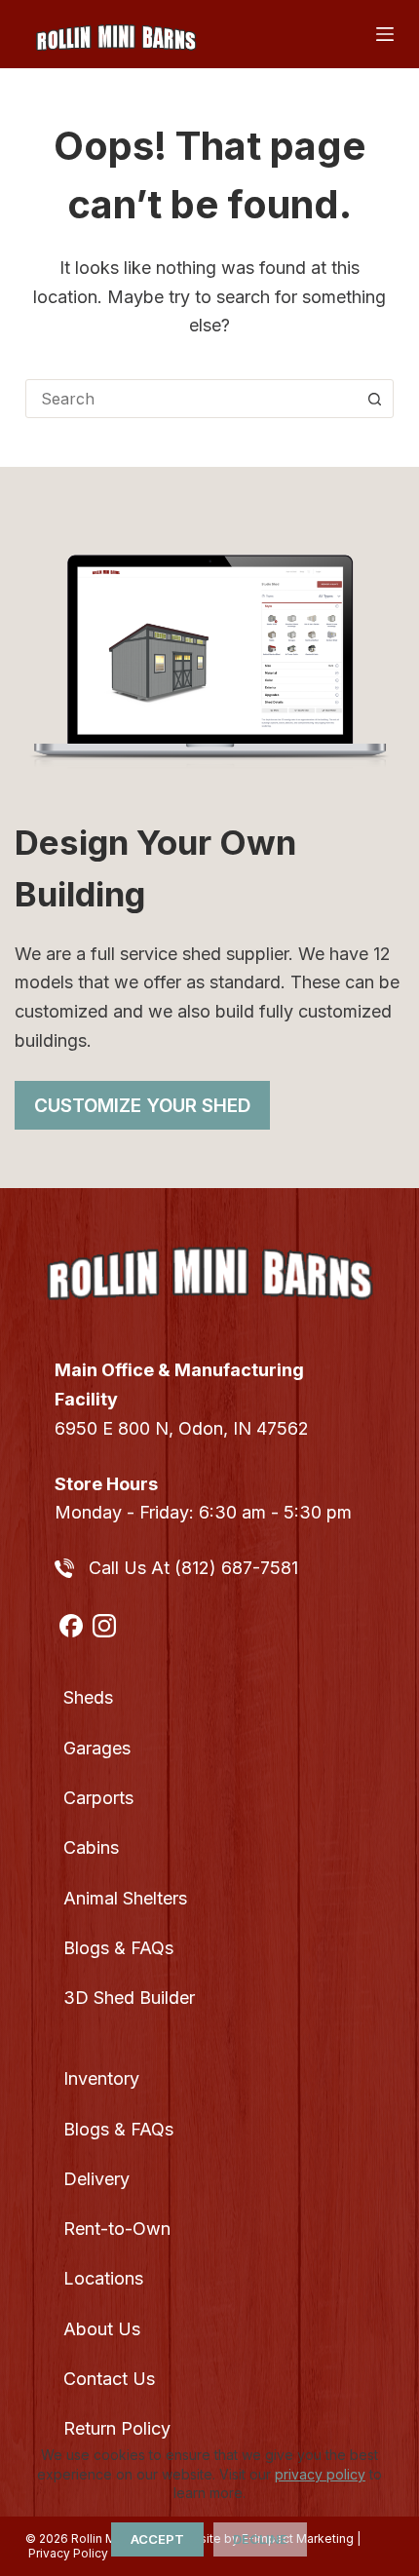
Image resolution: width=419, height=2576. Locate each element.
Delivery (96, 2179)
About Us (102, 2329)
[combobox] (191, 399)
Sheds (88, 1697)
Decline (260, 2539)
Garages (97, 1748)
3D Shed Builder (129, 1998)
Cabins (91, 1847)
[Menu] (385, 34)
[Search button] (374, 399)
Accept (157, 2539)
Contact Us (109, 2379)
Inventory (101, 2078)
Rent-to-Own (117, 2229)
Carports (98, 1798)
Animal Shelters (125, 1898)
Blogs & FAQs (118, 1948)
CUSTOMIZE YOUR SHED (142, 1106)
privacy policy (320, 2474)
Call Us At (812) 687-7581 (193, 1568)
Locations (103, 2278)
